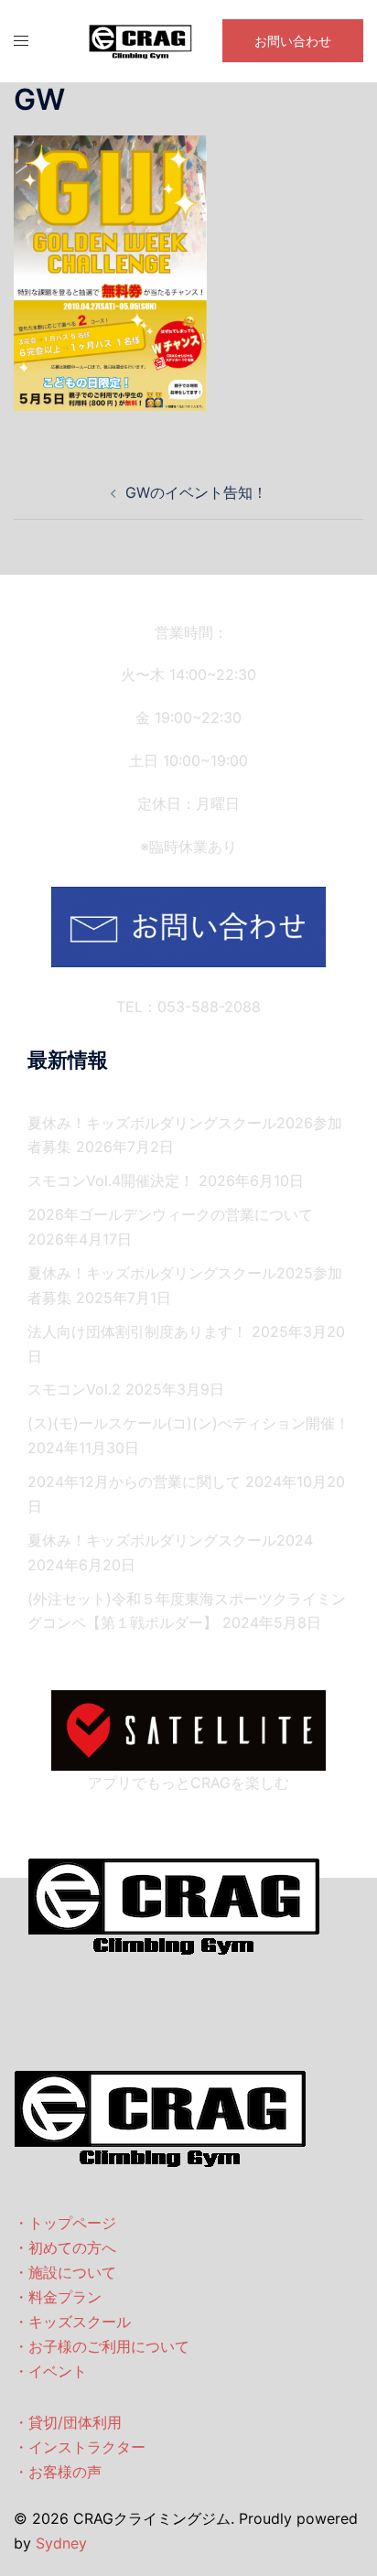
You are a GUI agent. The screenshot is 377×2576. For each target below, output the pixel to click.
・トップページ (65, 2223)
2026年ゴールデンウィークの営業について (170, 1214)
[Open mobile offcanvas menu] (21, 41)
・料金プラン (58, 2297)
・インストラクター (80, 2447)
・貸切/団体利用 (68, 2422)
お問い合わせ (293, 41)
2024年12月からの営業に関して (134, 1482)
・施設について (65, 2272)
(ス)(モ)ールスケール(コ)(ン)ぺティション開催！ (188, 1423)
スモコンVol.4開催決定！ (111, 1180)
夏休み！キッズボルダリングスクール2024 (170, 1540)
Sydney (61, 2543)
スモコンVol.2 (74, 1389)
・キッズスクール (72, 2322)
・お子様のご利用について (102, 2346)
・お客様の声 (58, 2472)
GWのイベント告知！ (196, 492)
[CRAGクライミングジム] (141, 39)
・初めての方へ (65, 2247)
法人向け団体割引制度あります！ (137, 1331)
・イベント (50, 2371)
